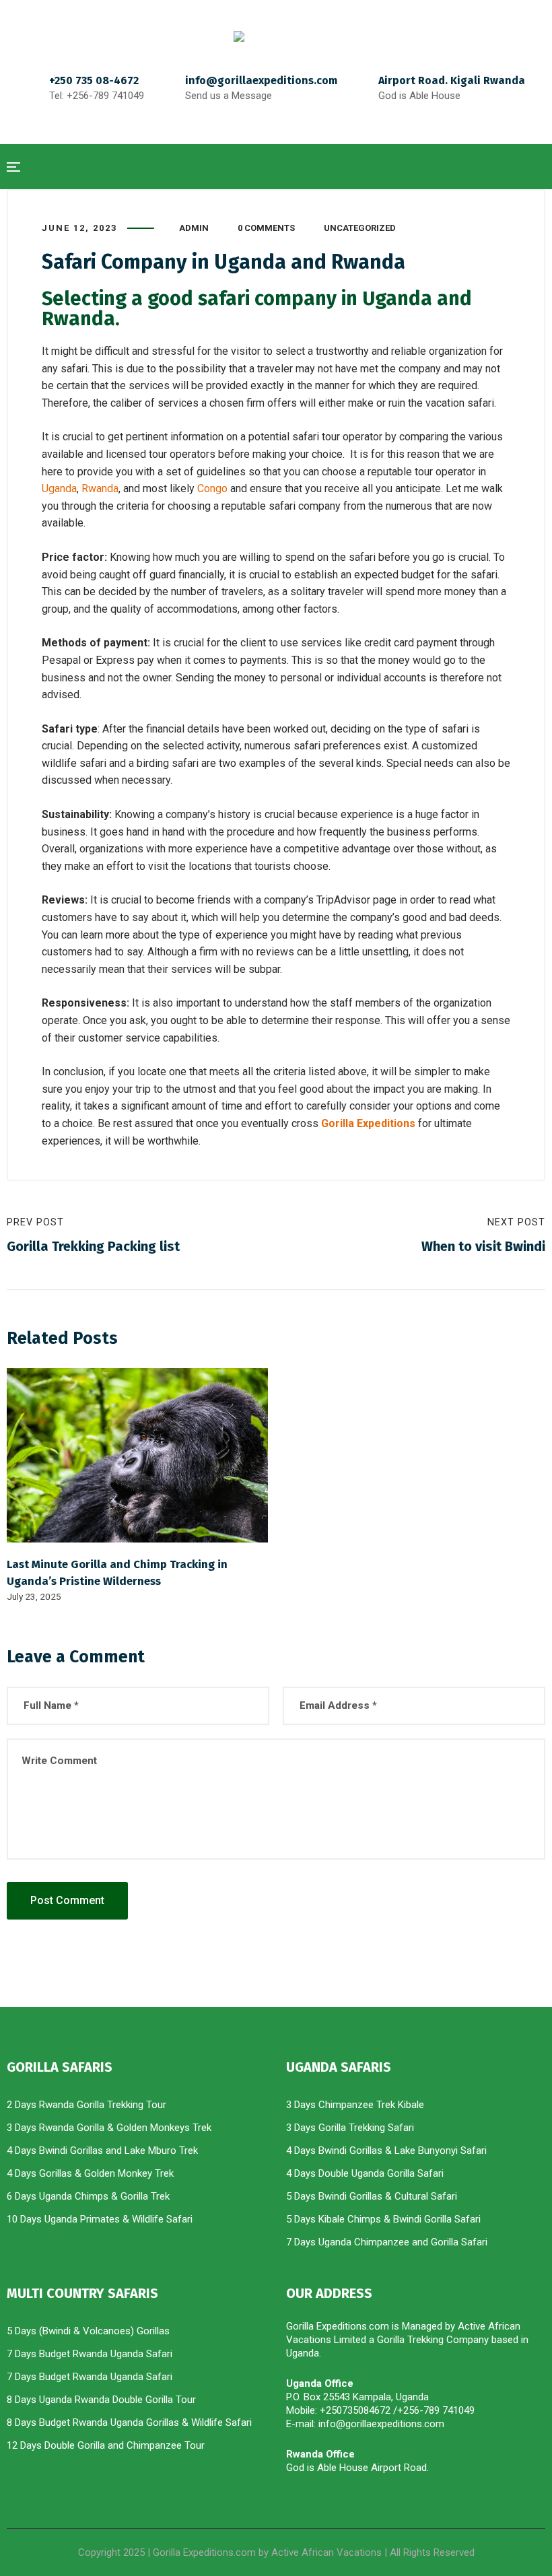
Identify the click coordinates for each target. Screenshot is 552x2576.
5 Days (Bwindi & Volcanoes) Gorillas (88, 2331)
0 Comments (266, 228)
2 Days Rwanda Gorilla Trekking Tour (87, 2105)
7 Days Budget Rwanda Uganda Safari (90, 2354)
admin (194, 228)
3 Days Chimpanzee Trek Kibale (355, 2105)
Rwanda (100, 488)
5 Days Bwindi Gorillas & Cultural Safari (372, 2196)
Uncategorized (360, 228)
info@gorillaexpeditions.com (261, 80)
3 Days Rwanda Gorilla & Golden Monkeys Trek (109, 2128)
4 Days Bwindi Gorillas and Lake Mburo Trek (104, 2150)
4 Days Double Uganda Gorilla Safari (365, 2173)
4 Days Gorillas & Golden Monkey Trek (90, 2173)
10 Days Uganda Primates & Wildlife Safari (100, 2219)
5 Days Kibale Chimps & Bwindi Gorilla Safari (383, 2219)
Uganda (59, 488)
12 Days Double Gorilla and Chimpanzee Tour (106, 2445)
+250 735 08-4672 (94, 80)
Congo (212, 488)
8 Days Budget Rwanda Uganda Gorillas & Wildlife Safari (129, 2422)
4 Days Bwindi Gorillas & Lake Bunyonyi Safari (386, 2150)
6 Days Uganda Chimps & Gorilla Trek (88, 2196)
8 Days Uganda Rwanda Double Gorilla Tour (103, 2400)
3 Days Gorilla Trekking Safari (350, 2128)
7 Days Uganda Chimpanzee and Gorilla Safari (387, 2242)
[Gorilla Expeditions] (276, 36)
